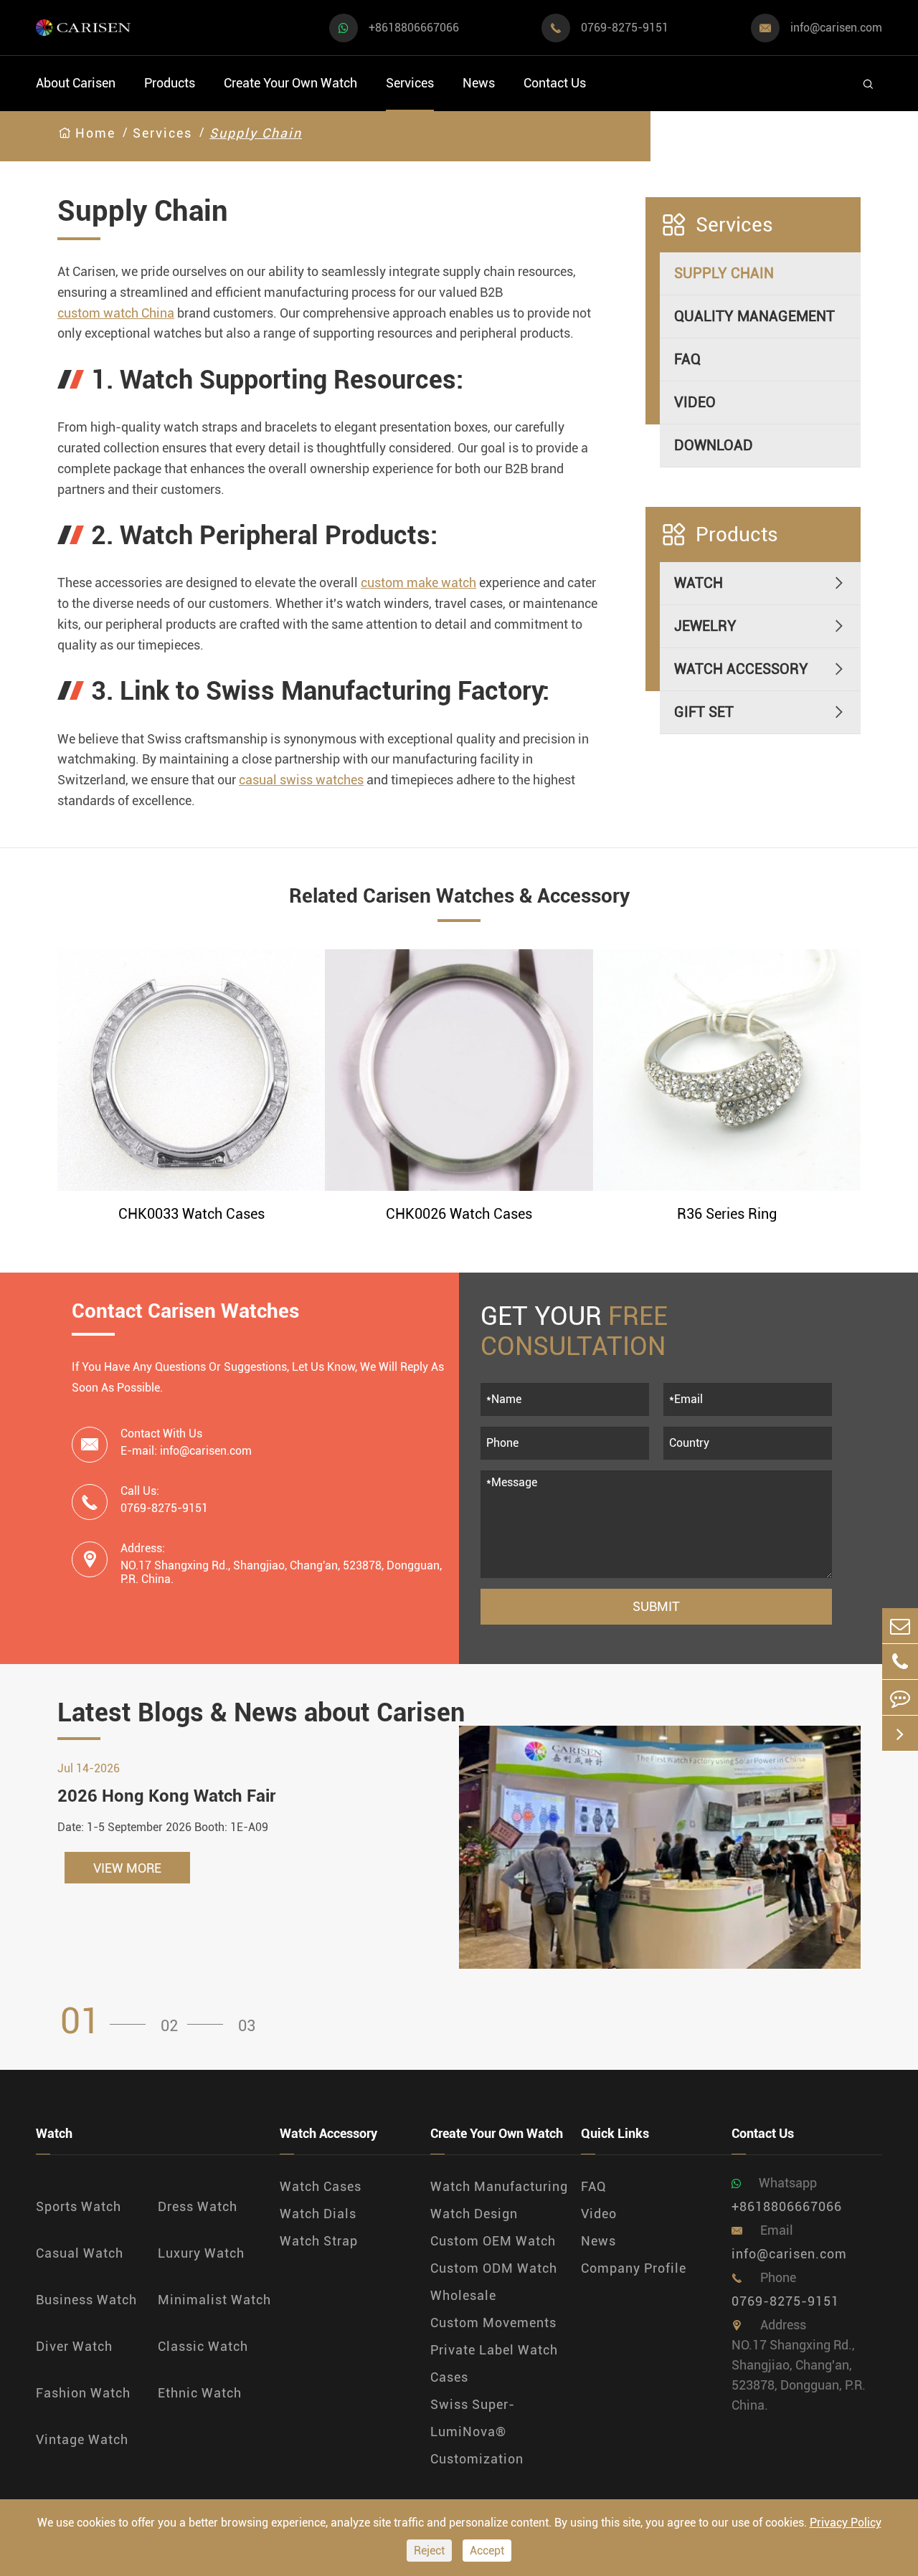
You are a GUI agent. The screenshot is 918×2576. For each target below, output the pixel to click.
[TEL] (900, 1662)
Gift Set (704, 713)
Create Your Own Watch (290, 83)
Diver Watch (74, 2346)
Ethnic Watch (200, 2393)
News (479, 83)
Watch (699, 584)
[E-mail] (900, 1626)
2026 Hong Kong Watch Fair (166, 1796)
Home (95, 133)
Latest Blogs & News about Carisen (261, 1713)
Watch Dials (318, 2214)
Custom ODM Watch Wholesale (494, 2282)
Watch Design (474, 2214)
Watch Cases (321, 2186)
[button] (108, 2021)
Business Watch (86, 2300)
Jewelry (705, 627)
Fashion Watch (83, 2393)
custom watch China (116, 313)
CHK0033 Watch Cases (191, 1214)
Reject (429, 2551)
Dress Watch (198, 2206)
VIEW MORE (127, 1868)
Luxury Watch (201, 2253)
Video (695, 403)
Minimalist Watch (214, 2300)
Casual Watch (80, 2253)
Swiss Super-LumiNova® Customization (477, 2432)
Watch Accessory (741, 670)
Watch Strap (319, 2241)
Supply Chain (256, 133)
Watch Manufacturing (499, 2186)
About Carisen (76, 83)
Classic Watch (203, 2346)
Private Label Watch (494, 2350)
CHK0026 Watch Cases (459, 1214)
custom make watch (418, 583)
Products (170, 83)
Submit (656, 1606)
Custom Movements (493, 2323)
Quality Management (754, 317)
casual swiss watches (301, 780)
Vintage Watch (82, 2439)
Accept (487, 2551)
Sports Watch (79, 2206)
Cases (449, 2377)
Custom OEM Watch (493, 2241)
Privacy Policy (846, 2523)
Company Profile (634, 2268)
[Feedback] (900, 1697)
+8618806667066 (414, 28)
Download (714, 446)
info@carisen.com (836, 28)
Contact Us (555, 83)
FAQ (687, 360)
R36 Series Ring (727, 1214)
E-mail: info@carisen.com (186, 1451)
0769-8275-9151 (625, 28)
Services (410, 83)
